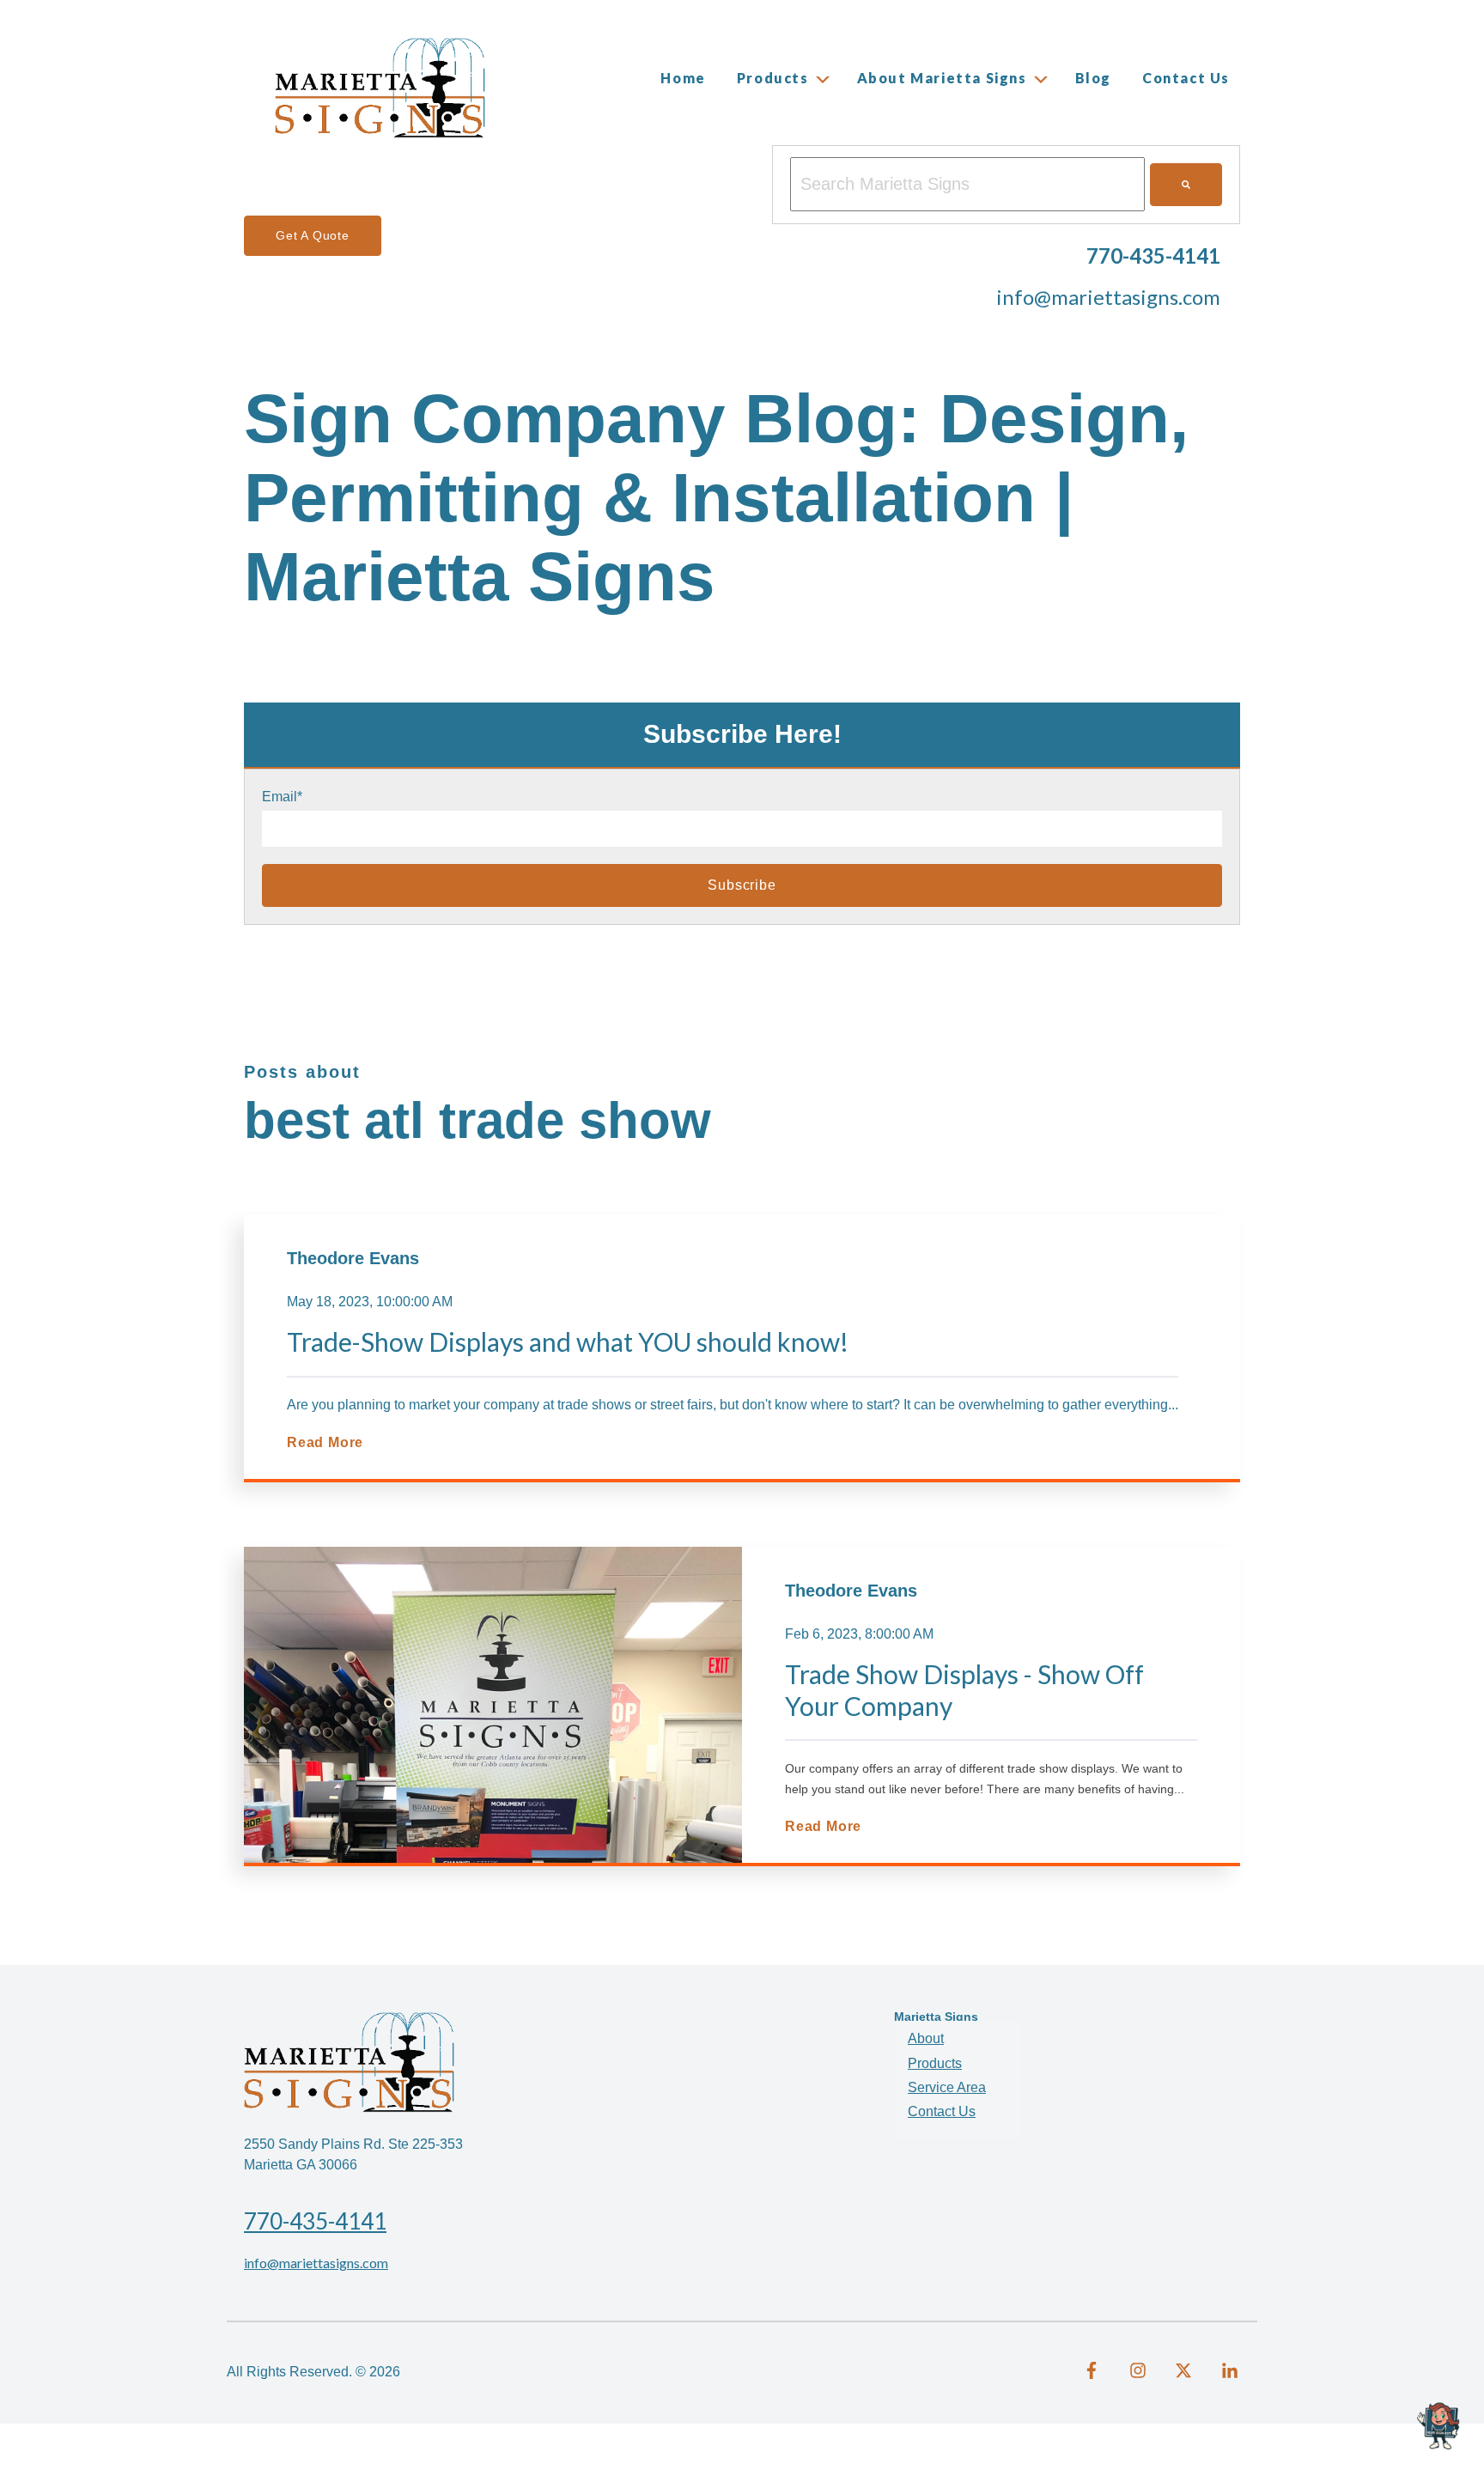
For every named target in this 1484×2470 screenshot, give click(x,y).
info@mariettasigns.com (1108, 297)
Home (683, 78)
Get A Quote (313, 235)
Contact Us (1186, 78)
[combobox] (967, 184)
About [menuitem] (926, 2038)
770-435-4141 (315, 2221)
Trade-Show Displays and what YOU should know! (568, 1341)
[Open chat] (1441, 2427)
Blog (1093, 78)
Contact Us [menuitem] (942, 2111)
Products (773, 78)
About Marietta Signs (942, 78)
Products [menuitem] (935, 2063)
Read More (325, 1442)
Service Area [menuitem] (947, 2087)
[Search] (1186, 185)
